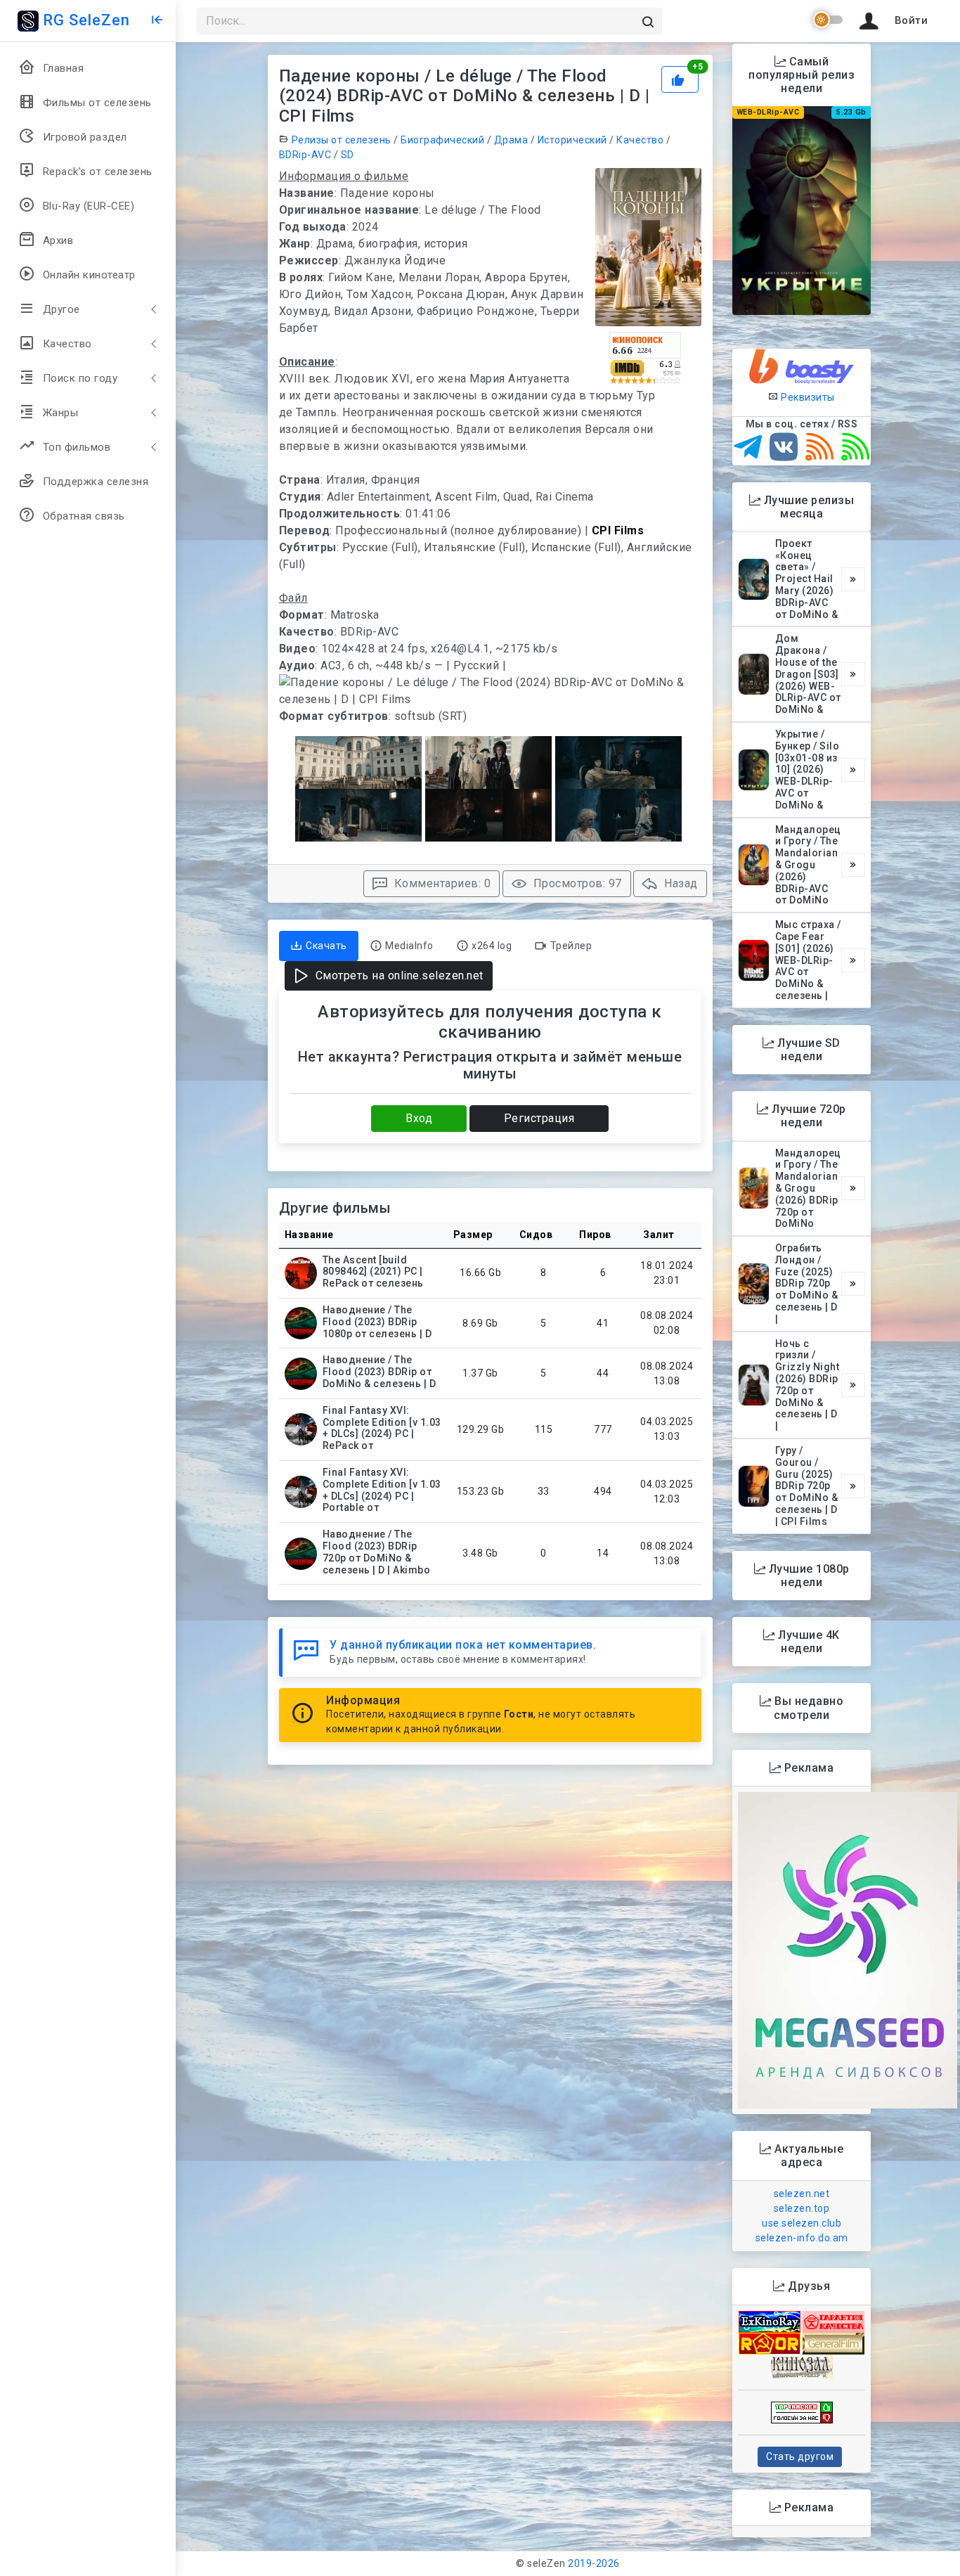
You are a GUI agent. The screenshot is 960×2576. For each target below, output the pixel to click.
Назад (680, 883)
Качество (640, 140)
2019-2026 (594, 2563)
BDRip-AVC (305, 155)
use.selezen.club (802, 2223)
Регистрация (539, 1118)
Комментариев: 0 (441, 883)
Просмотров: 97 (576, 883)
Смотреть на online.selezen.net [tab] (398, 975)
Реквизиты (807, 397)
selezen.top (802, 2208)
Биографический (442, 140)
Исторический (572, 140)
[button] (891, 21)
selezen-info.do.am (802, 2238)
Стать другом (800, 2456)
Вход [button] (419, 1118)
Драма (511, 140)
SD (348, 155)
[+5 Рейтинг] (681, 78)
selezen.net (802, 2194)
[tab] (319, 946)
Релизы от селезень (342, 140)
